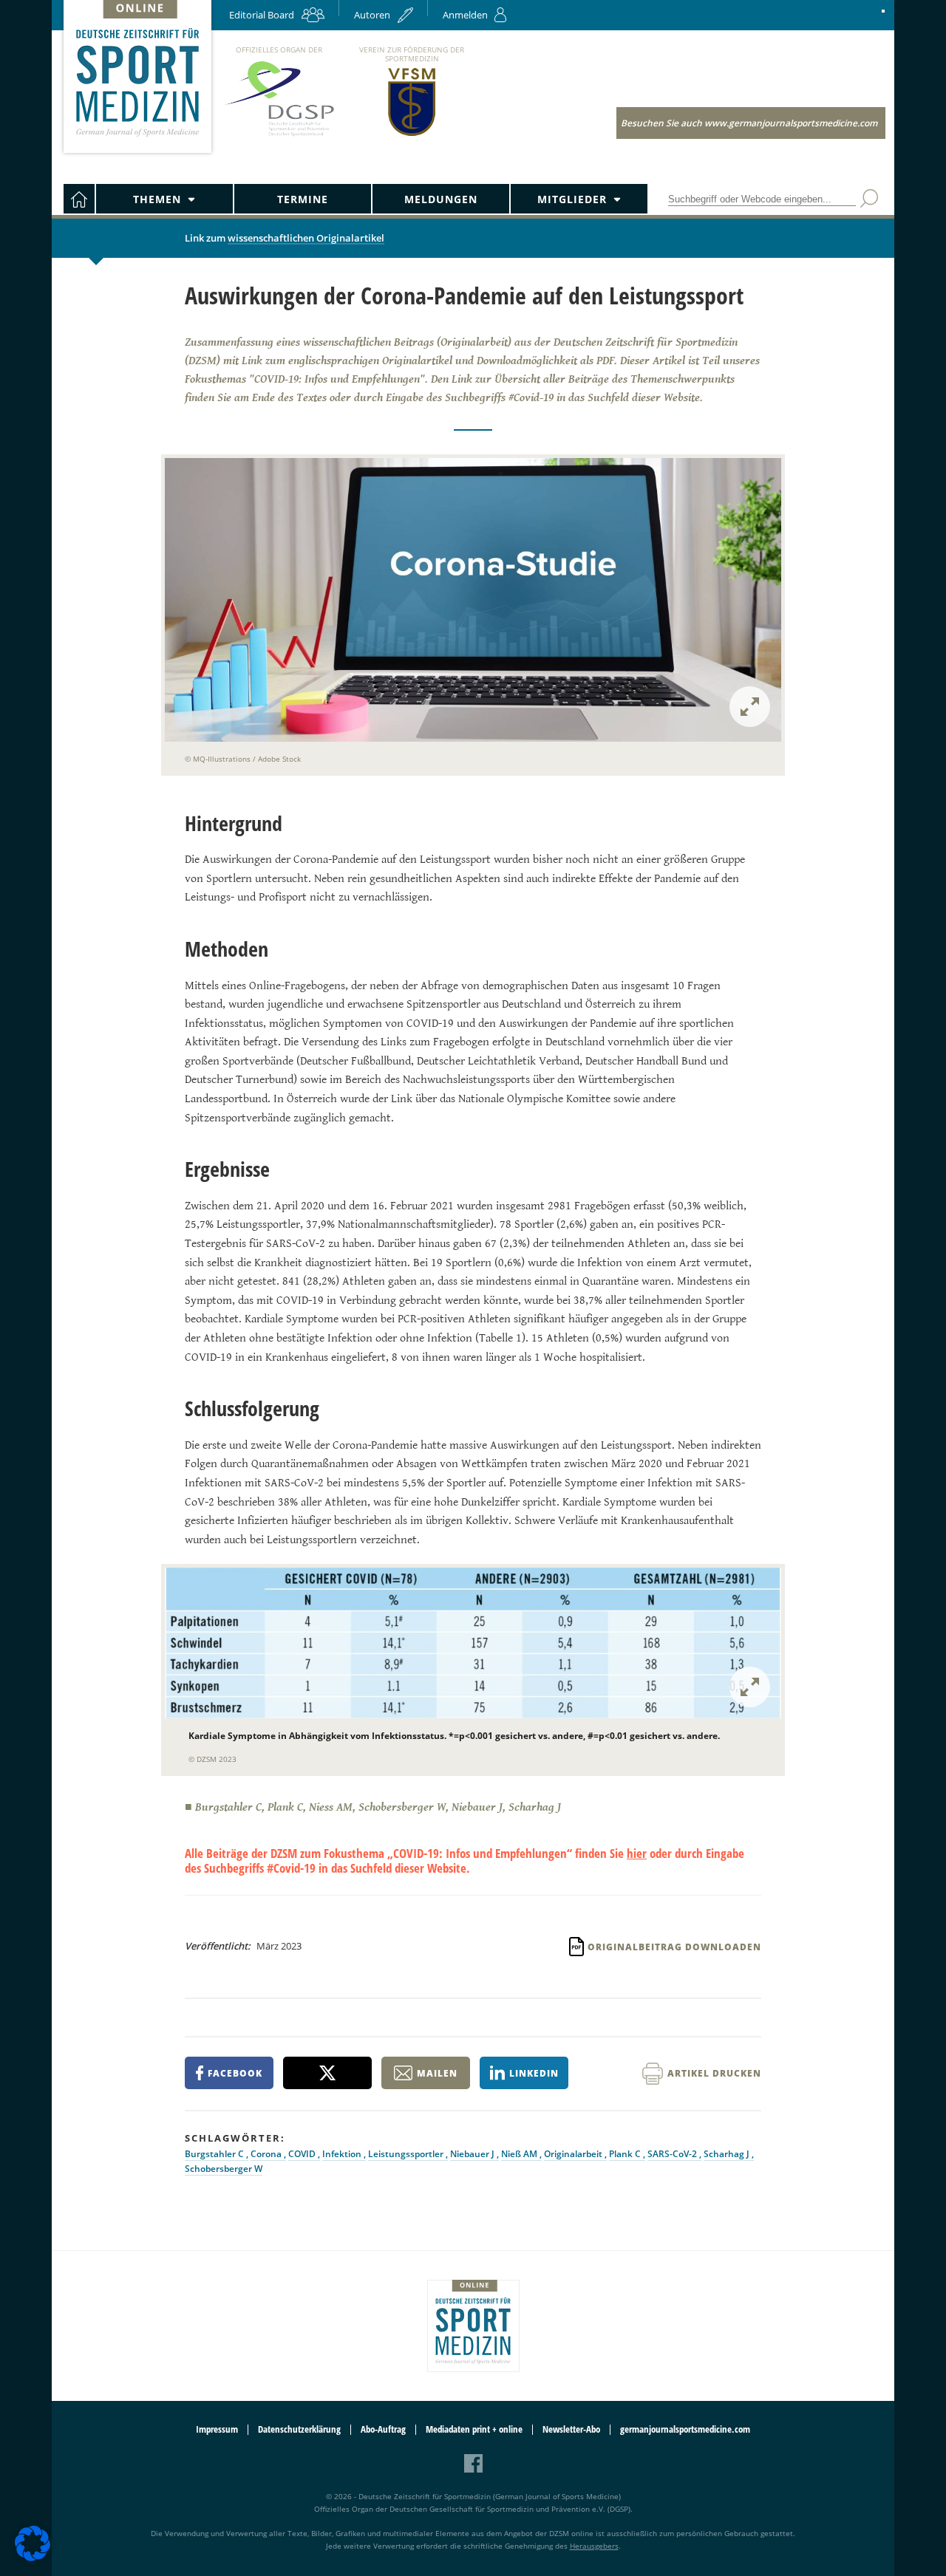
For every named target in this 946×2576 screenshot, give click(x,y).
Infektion (343, 2154)
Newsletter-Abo (571, 2429)
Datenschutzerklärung (299, 2429)
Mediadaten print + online (474, 2429)
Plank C (626, 2154)
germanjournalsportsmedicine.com (685, 2429)
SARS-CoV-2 (673, 2154)
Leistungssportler (407, 2154)
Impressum (217, 2429)
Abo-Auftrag (383, 2429)
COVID (303, 2154)
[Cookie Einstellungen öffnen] (33, 2559)
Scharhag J (728, 2154)
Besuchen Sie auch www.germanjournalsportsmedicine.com (749, 123)
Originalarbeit (574, 2154)
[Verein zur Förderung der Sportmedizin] (412, 135)
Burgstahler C (215, 2154)
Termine (303, 199)
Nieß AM (520, 2154)
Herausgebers (594, 2546)
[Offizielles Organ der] (279, 136)
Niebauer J (473, 2154)
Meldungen (441, 199)
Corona (267, 2154)
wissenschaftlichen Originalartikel (306, 238)
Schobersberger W (224, 2169)
